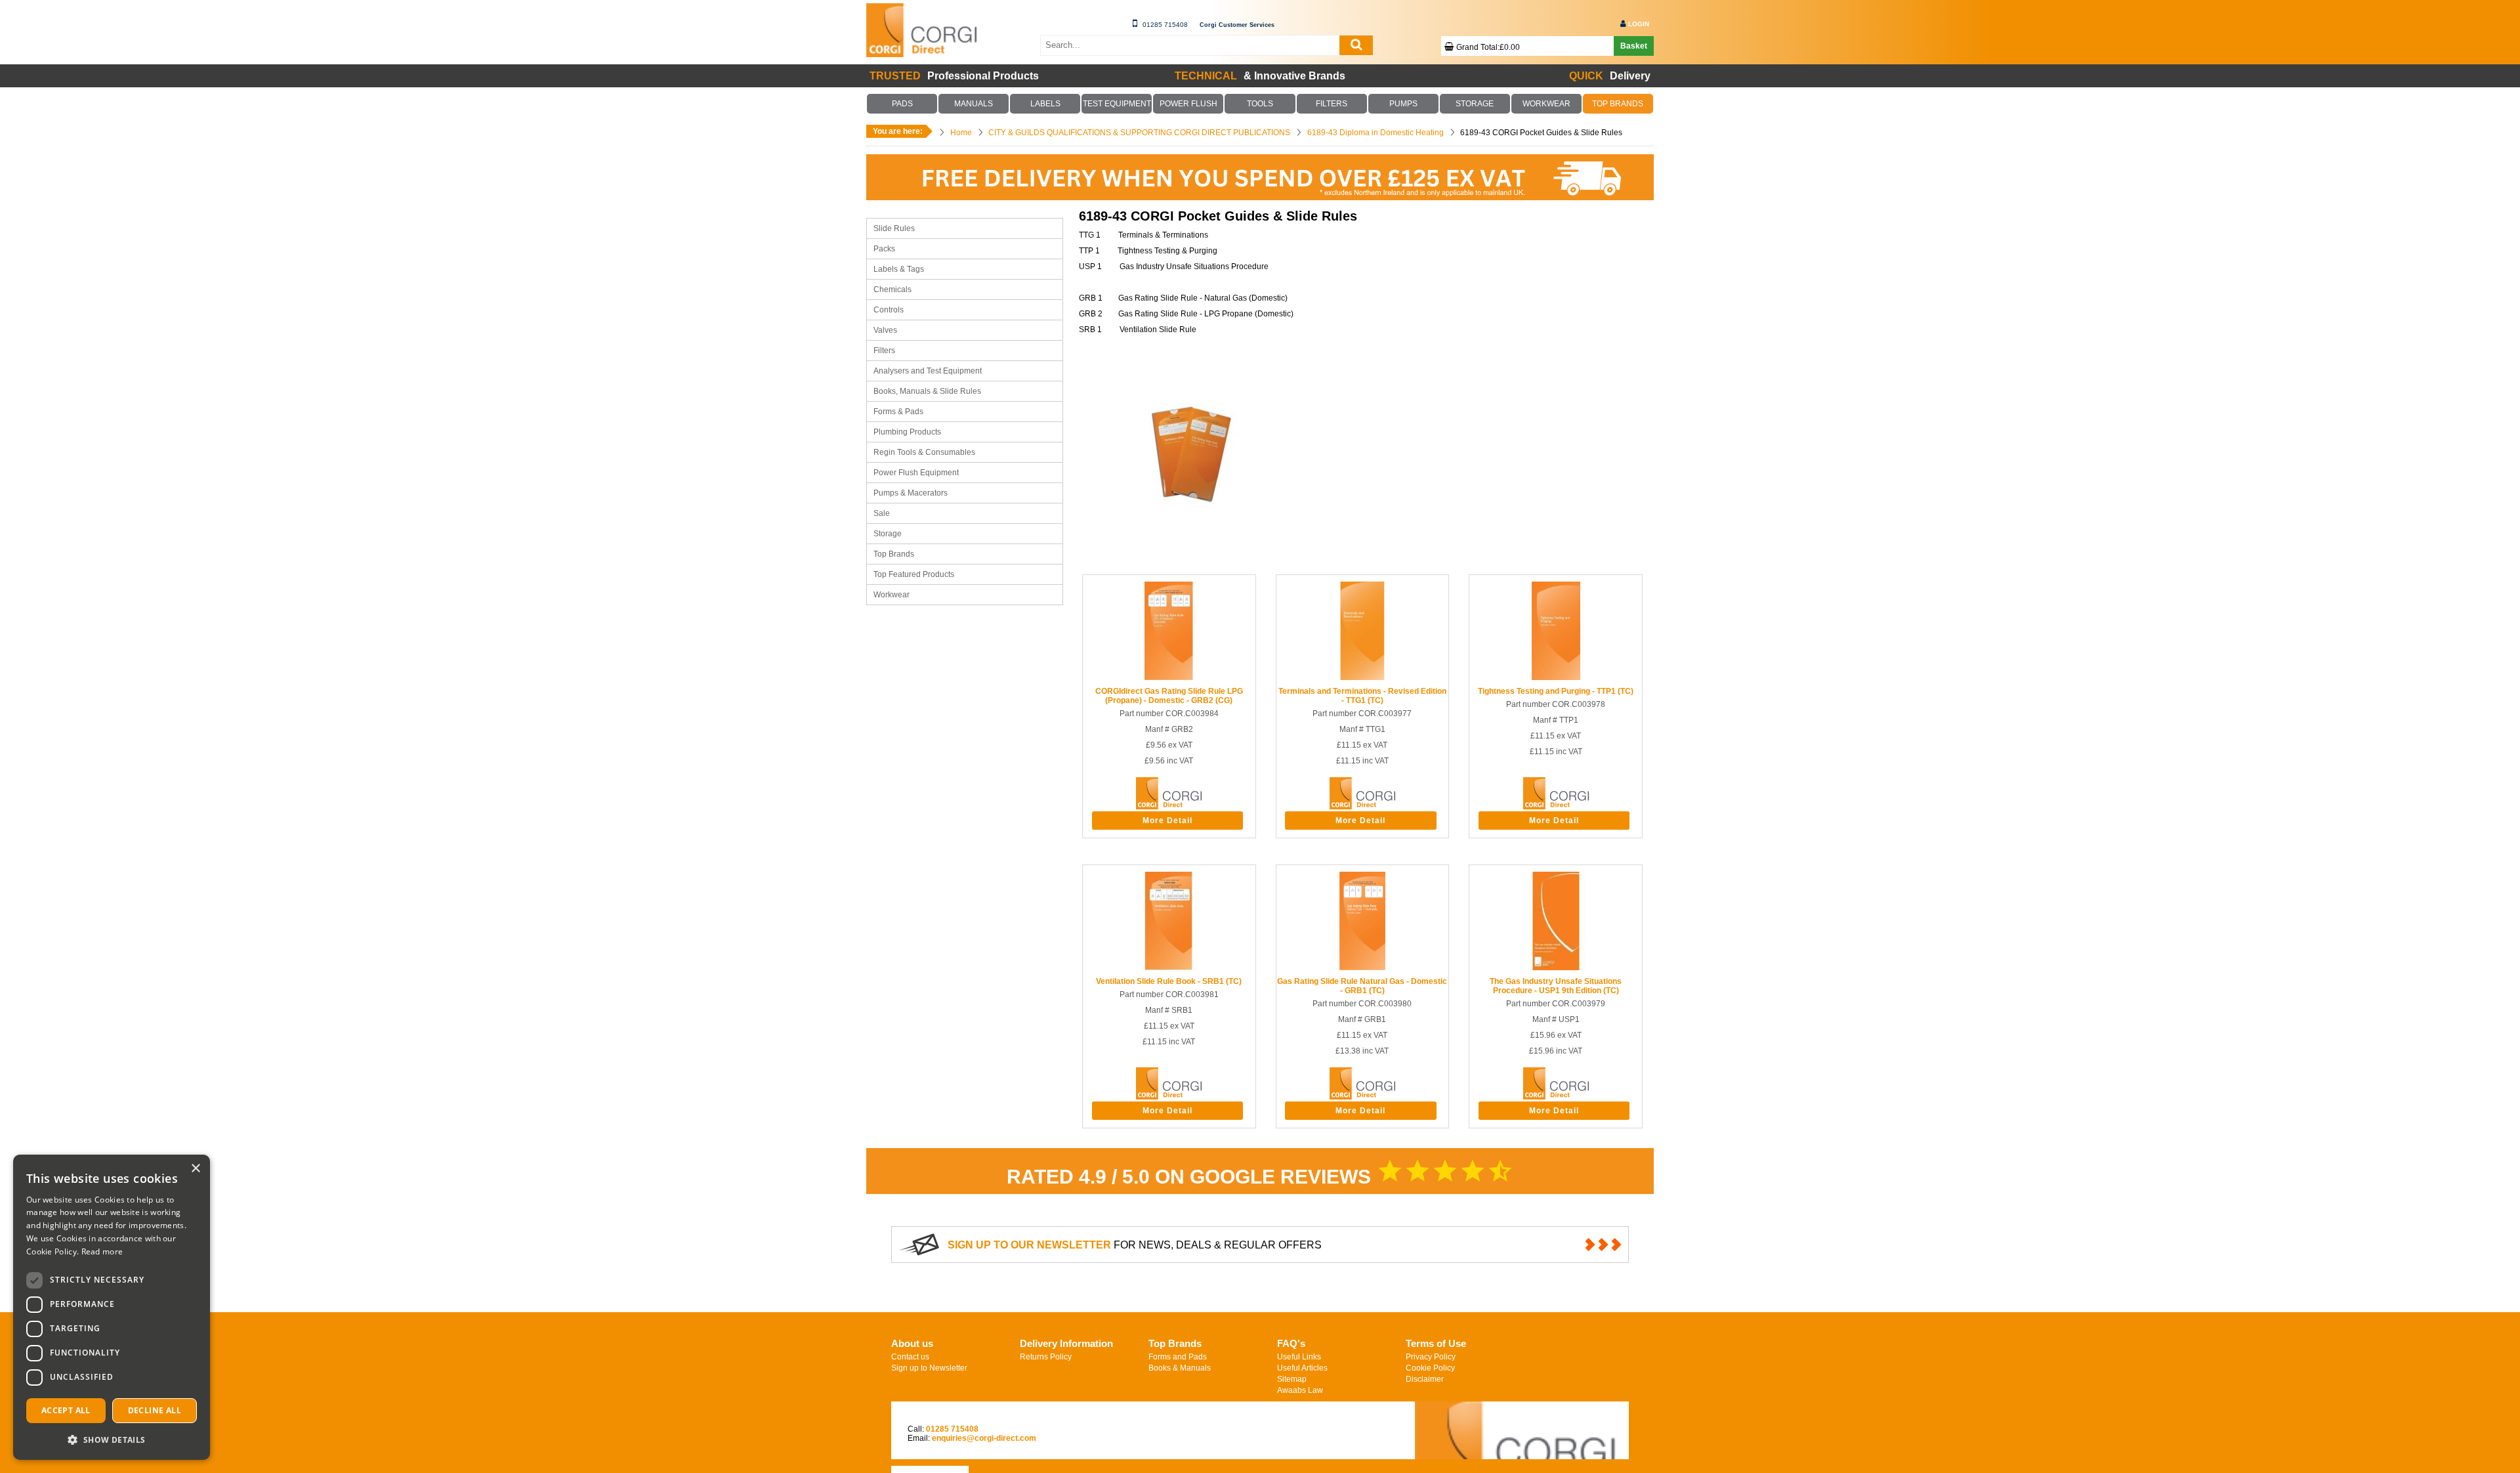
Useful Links (1299, 1357)
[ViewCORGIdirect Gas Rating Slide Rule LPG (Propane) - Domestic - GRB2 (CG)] (1169, 677)
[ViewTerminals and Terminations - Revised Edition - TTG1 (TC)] (1362, 677)
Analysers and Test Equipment (928, 371)
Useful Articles (1302, 1368)
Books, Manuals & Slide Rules (927, 391)
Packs (884, 249)
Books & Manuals (1180, 1368)
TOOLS (1260, 104)
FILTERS (1332, 104)
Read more (102, 1251)
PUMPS (1403, 104)
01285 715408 (1165, 25)
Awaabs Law (1300, 1390)
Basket (1634, 46)
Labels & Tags (899, 269)
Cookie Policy (1430, 1368)
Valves (885, 330)
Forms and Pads (1178, 1357)
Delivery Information (1066, 1343)
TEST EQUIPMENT (1117, 104)
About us (912, 1343)
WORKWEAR (1546, 104)
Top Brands (894, 554)
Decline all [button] (155, 1410)
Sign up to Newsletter (929, 1368)
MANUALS (974, 104)
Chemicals (892, 289)
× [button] (195, 1169)
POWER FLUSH (1188, 104)
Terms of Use (1436, 1343)
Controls (889, 310)
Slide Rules (894, 228)
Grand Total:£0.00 (1488, 47)
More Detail (1167, 821)
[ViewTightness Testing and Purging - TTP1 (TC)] (1556, 677)
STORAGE (1475, 104)
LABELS (1045, 104)
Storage (888, 534)
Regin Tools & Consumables (924, 452)
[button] (112, 1439)
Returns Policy (1046, 1357)
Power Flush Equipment (916, 473)
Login (1639, 24)
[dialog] (112, 1307)
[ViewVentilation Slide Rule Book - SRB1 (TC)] (1169, 968)
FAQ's (1291, 1343)
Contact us (910, 1357)
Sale (882, 513)
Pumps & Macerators (911, 493)
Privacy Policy (1431, 1357)
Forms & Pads (898, 412)
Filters (884, 351)
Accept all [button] (66, 1410)
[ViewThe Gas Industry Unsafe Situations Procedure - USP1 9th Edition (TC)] (1556, 968)
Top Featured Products (914, 574)
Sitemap (1292, 1379)
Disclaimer (1425, 1379)
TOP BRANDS (1618, 104)
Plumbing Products (907, 432)
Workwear (892, 595)
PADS (902, 104)
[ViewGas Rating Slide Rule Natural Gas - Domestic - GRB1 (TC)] (1362, 968)
